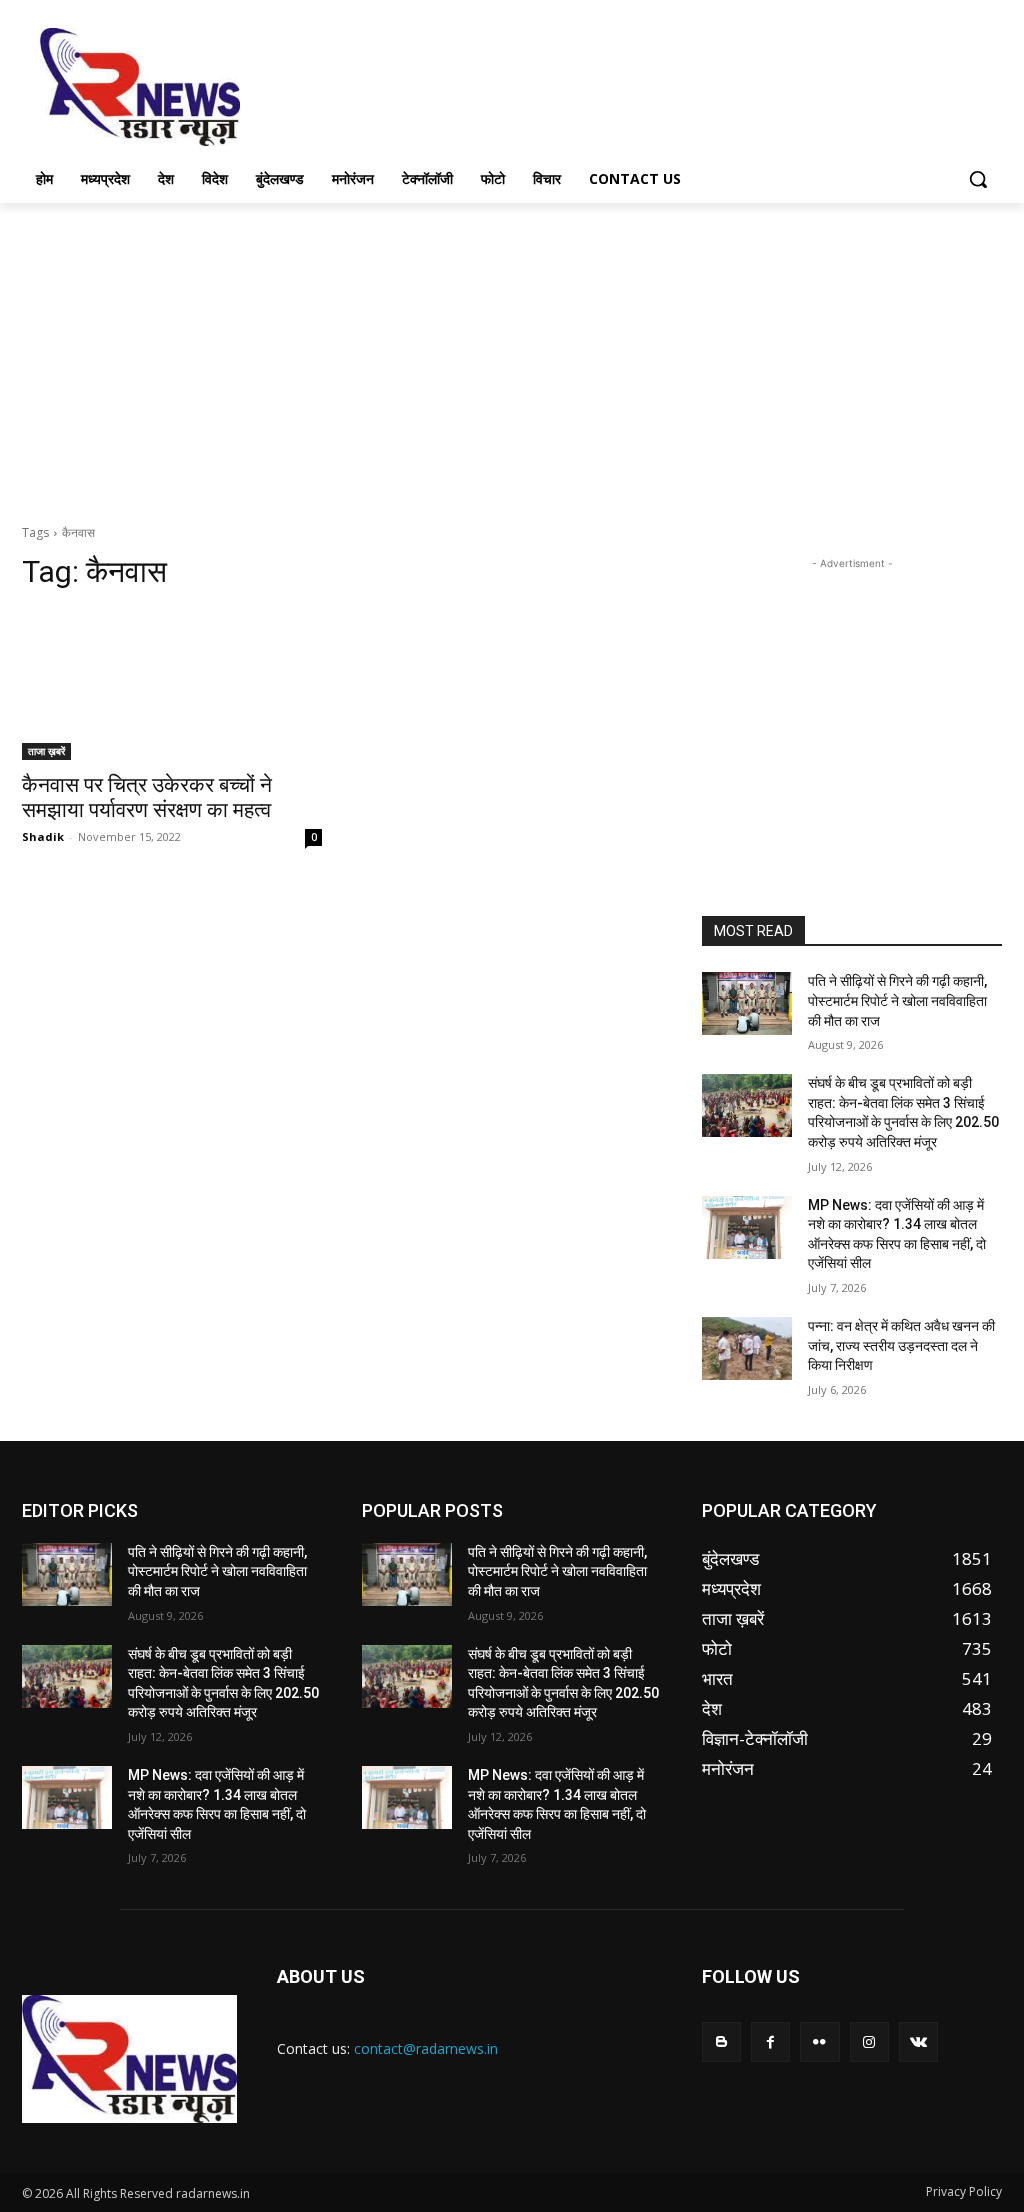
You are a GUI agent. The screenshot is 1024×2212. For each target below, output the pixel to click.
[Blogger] (721, 2041)
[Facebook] (770, 2041)
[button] (978, 179)
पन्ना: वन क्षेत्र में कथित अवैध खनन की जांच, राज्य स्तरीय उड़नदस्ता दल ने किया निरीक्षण (901, 1345)
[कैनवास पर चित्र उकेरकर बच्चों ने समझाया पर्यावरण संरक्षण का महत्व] (172, 685)
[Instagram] (869, 2041)
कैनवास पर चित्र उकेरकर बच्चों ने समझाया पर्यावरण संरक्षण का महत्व (147, 797)
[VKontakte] (918, 2041)
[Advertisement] (491, 85)
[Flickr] (819, 2041)
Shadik (43, 836)
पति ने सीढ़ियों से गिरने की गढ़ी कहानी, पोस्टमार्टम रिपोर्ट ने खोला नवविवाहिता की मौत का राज (897, 1000)
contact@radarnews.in (426, 2048)
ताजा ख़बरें (46, 751)
